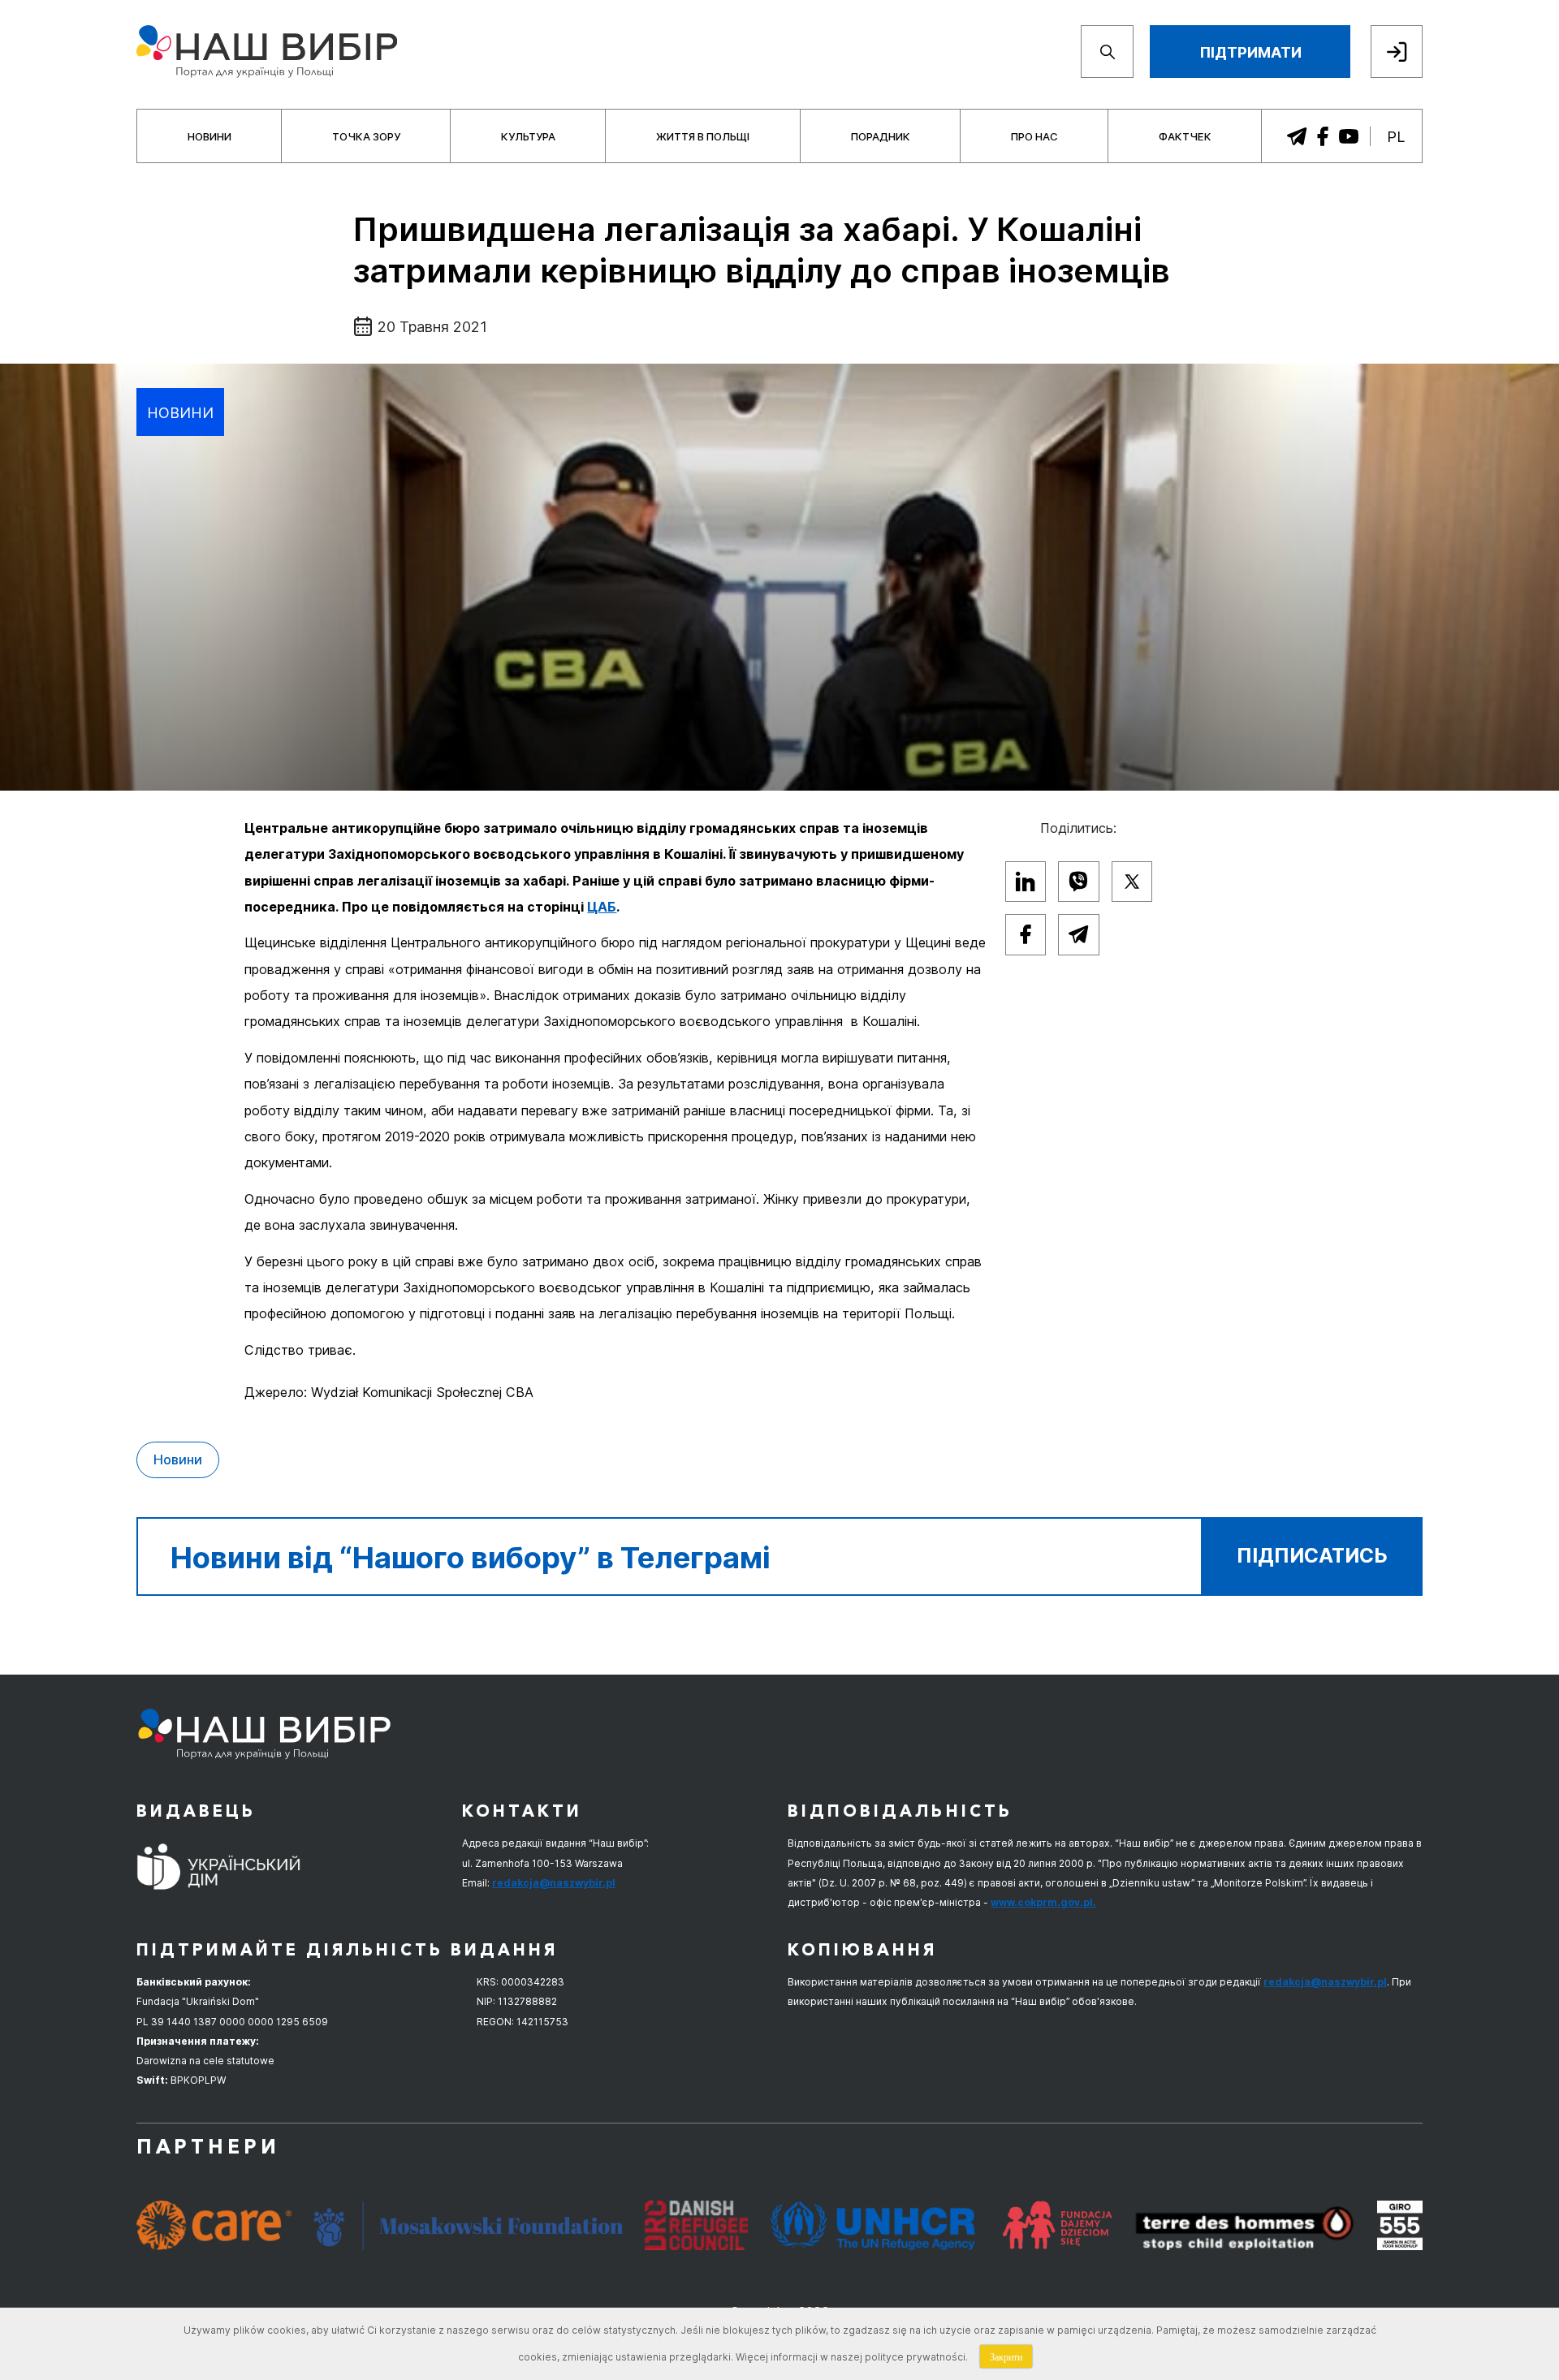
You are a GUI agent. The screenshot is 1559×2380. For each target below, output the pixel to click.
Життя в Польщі (703, 136)
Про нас (1034, 136)
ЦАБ (602, 907)
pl (1396, 136)
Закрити (1006, 2356)
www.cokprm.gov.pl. (1043, 1902)
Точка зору (366, 136)
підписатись (1312, 1556)
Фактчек (1185, 136)
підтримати (1250, 52)
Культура (528, 136)
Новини (209, 136)
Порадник (881, 136)
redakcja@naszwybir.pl (554, 1883)
